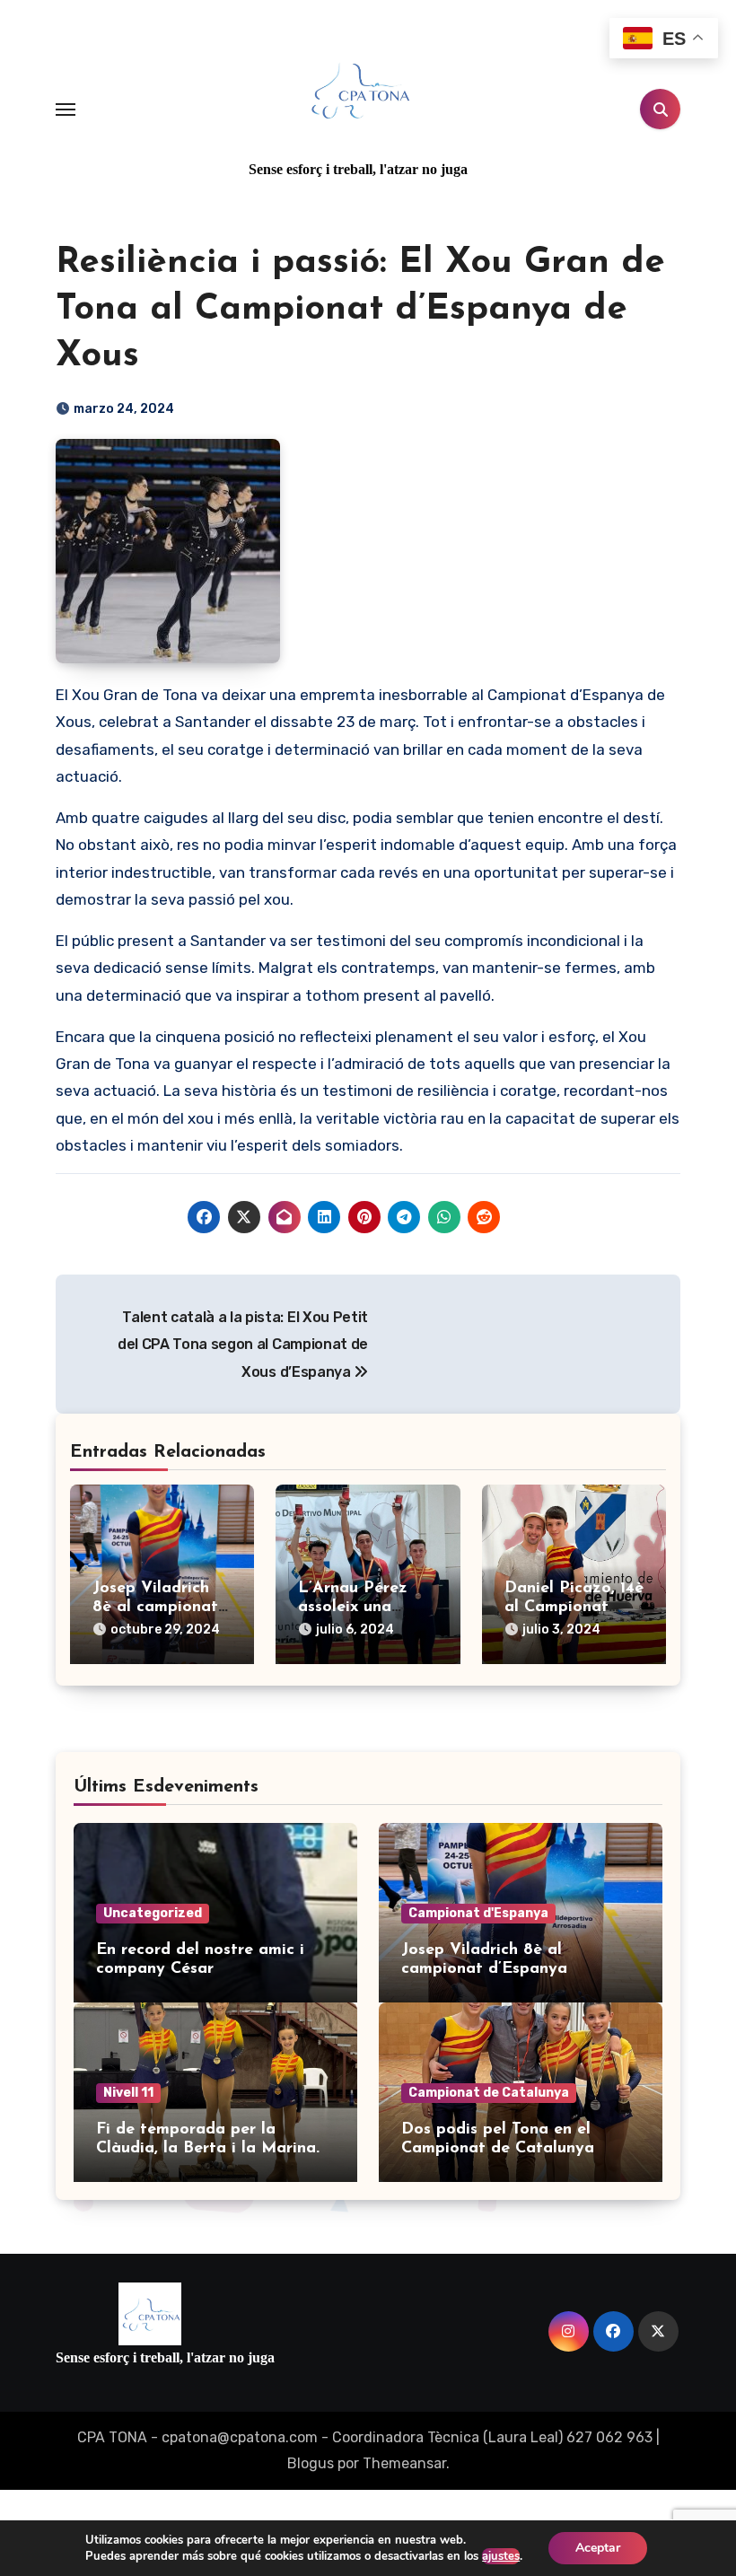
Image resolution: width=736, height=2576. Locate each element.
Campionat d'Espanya (478, 1913)
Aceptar (598, 2548)
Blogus (311, 2463)
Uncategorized (153, 1913)
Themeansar (404, 2463)
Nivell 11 (128, 2093)
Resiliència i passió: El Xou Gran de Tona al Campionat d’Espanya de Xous (360, 310)
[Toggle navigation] (66, 110)
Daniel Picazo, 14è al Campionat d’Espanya (574, 1608)
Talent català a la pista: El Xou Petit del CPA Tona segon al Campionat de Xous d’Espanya (243, 1345)
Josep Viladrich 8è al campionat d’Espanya (155, 1608)
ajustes (501, 2556)
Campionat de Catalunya (489, 2093)
